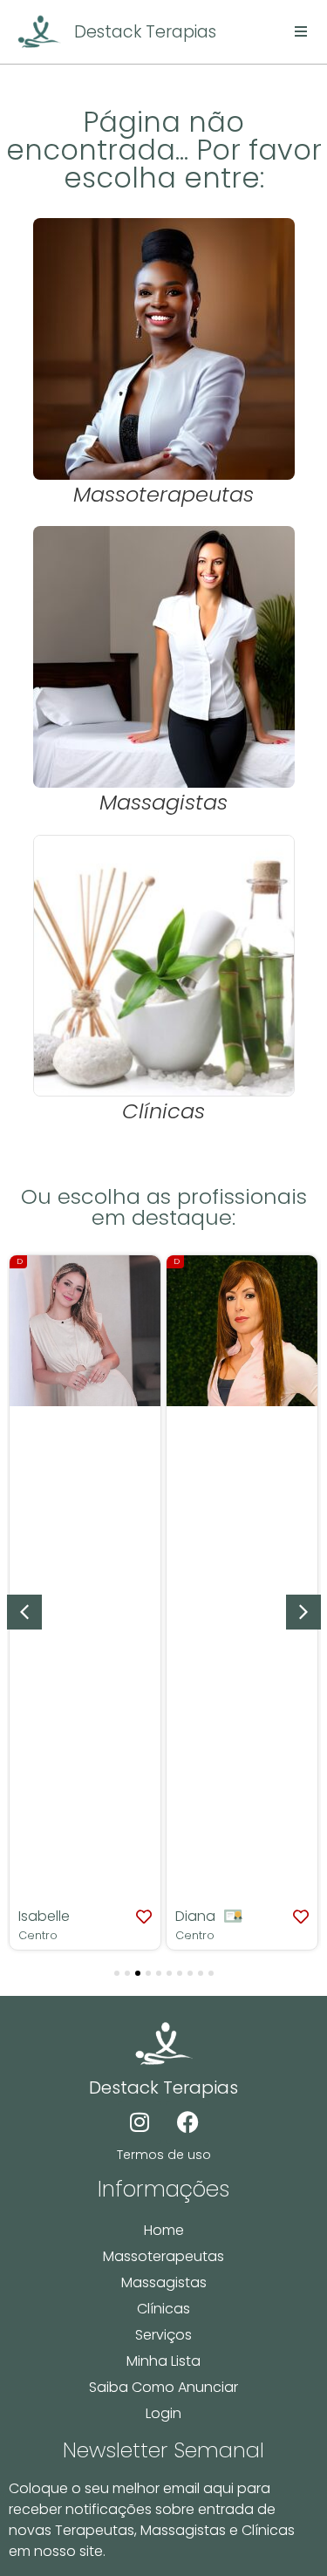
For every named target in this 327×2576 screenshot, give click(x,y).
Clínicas (163, 2309)
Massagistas (164, 2282)
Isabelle (44, 1916)
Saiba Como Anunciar (163, 2387)
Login (163, 2413)
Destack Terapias (145, 32)
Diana (195, 1916)
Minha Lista (163, 2361)
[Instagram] (140, 2122)
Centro (38, 1935)
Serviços (163, 2335)
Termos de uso (164, 2155)
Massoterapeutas (163, 2256)
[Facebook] (187, 2122)
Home (164, 2230)
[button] (303, 1612)
